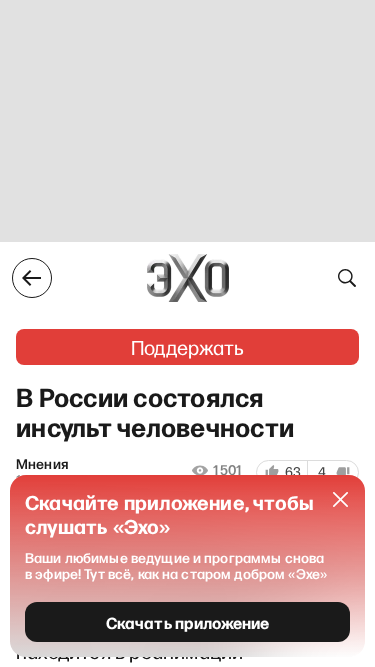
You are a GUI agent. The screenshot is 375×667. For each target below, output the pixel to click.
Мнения (42, 464)
